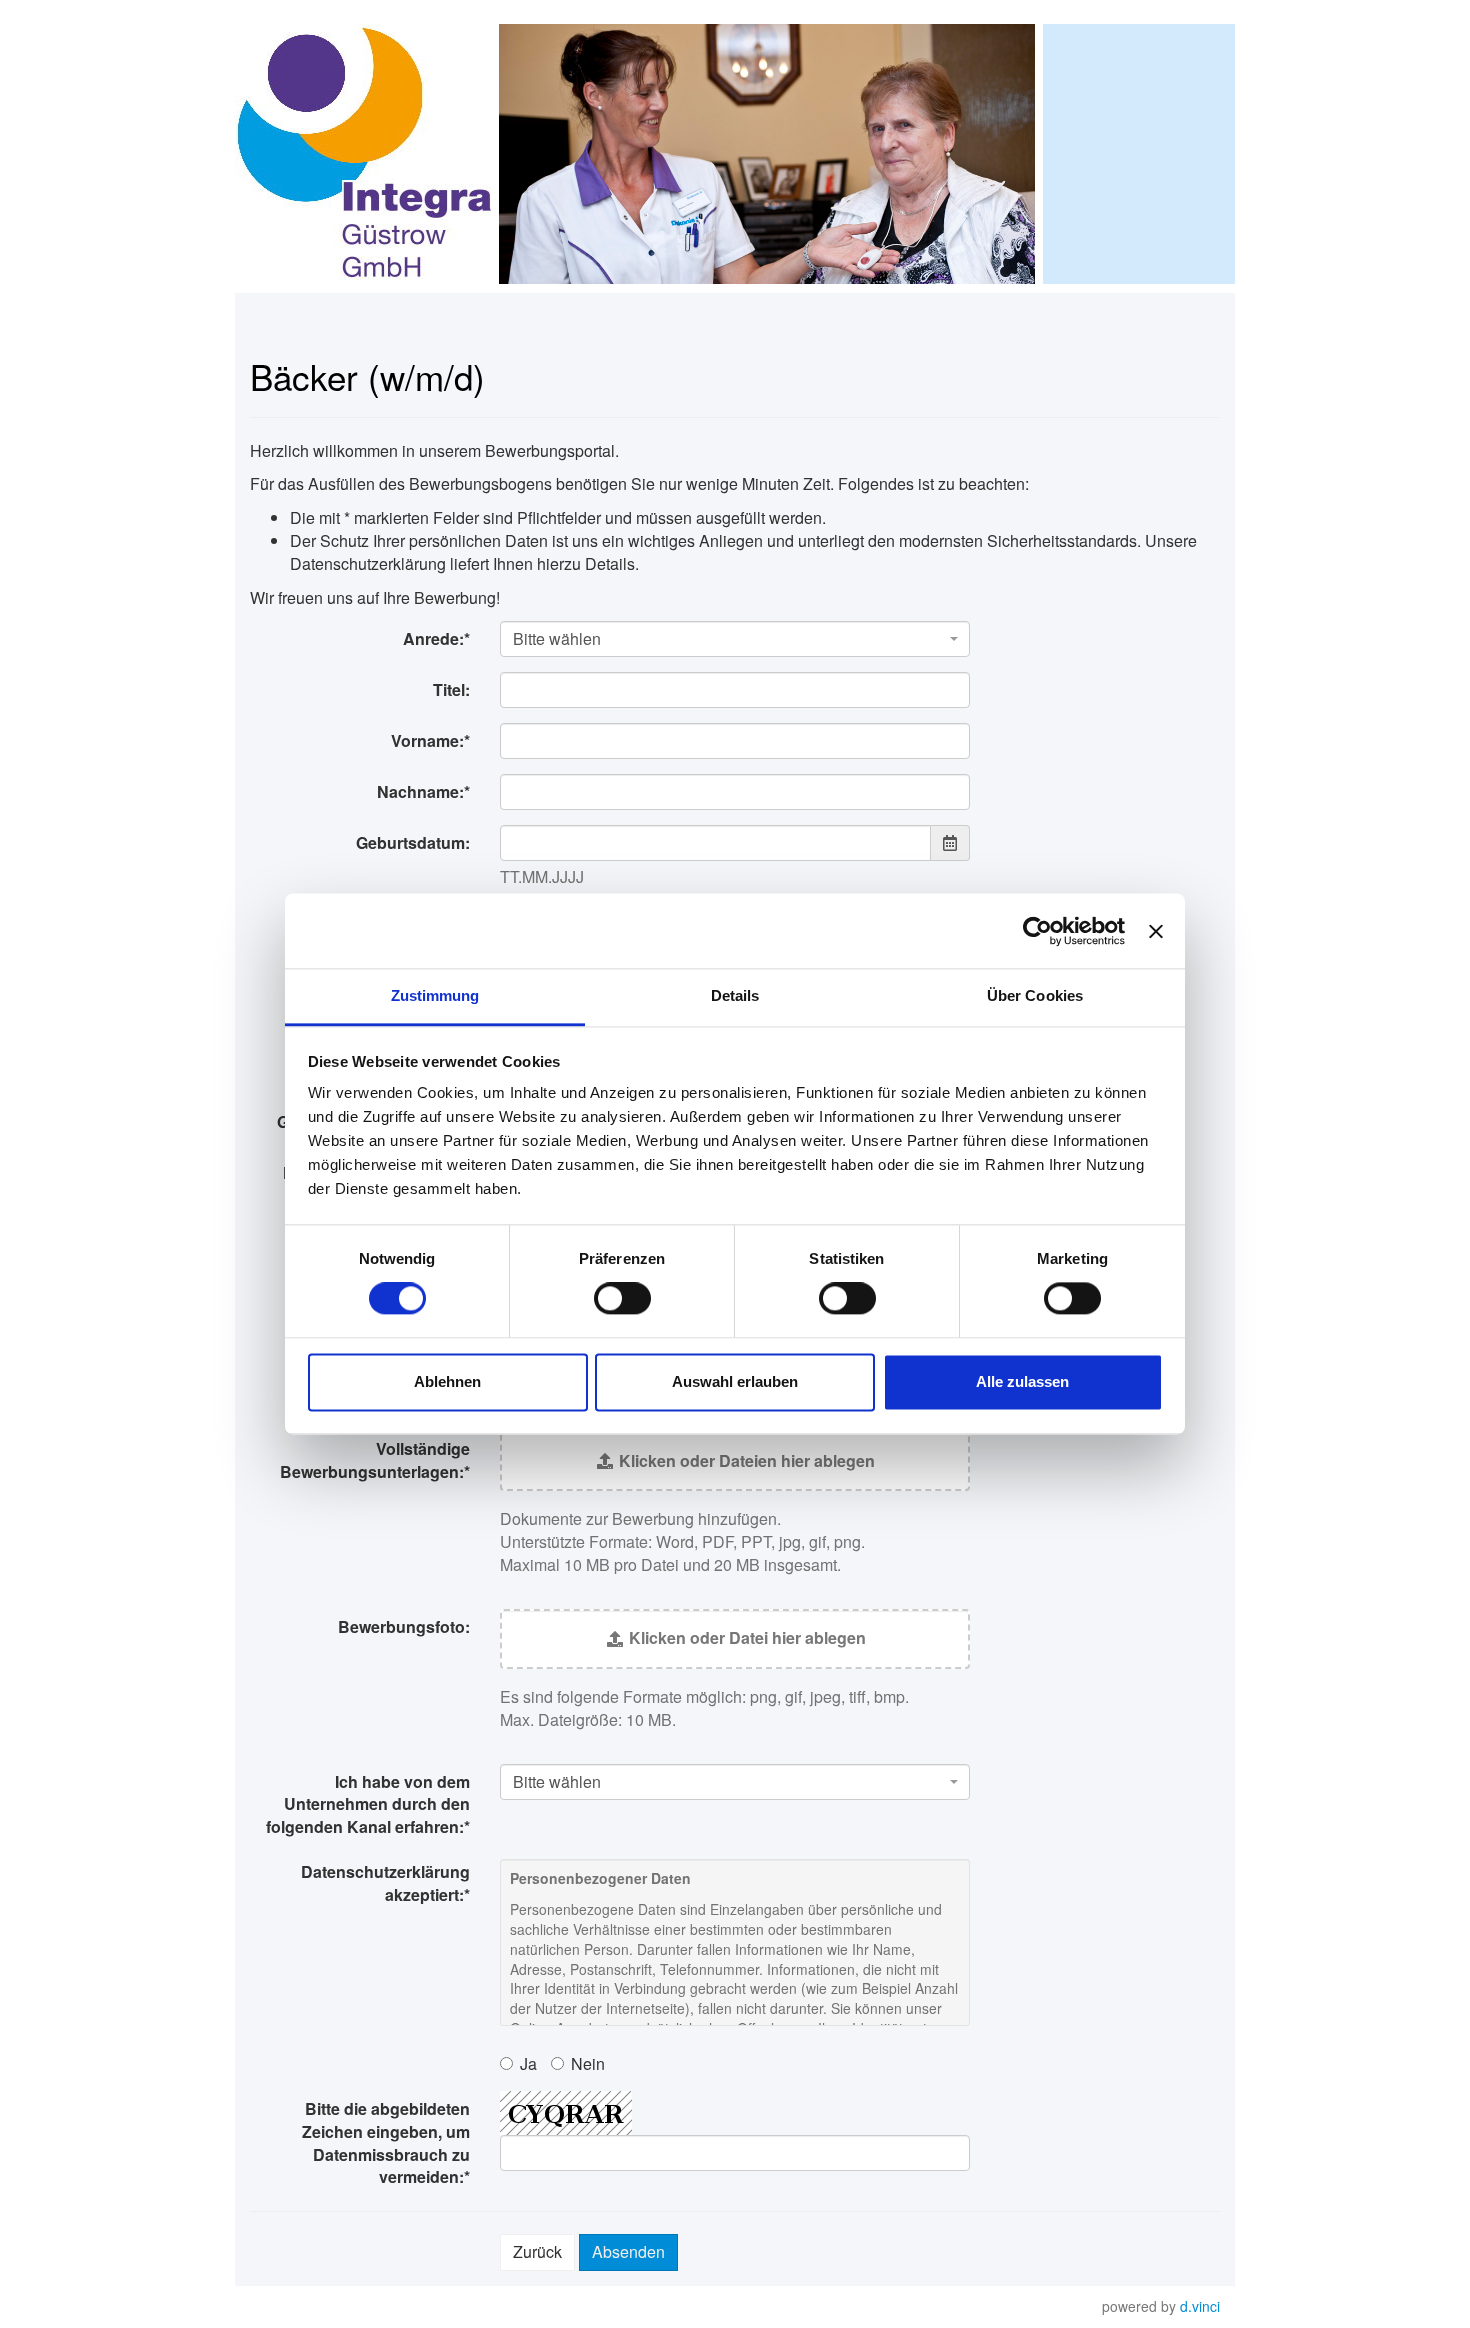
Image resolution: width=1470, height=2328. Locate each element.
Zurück (537, 2251)
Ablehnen (447, 1381)
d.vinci (1200, 2306)
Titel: (451, 689)
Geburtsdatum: (413, 842)
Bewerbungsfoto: (404, 1626)
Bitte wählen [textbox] (557, 639)
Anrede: (436, 638)
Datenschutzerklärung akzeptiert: (385, 1883)
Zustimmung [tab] (435, 995)
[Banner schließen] (1156, 931)
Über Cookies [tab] (1035, 995)
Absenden (628, 2251)
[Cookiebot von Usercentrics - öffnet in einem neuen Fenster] (1037, 931)
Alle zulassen (1022, 1381)
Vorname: (430, 740)
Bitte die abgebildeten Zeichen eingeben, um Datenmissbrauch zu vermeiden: (386, 2143)
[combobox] (735, 639)
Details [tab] (735, 995)
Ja (528, 2063)
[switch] (622, 1299)
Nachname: (423, 791)
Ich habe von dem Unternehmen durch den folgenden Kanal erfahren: (368, 1804)
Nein (588, 2063)
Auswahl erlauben (735, 1381)
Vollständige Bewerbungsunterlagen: (375, 1460)
